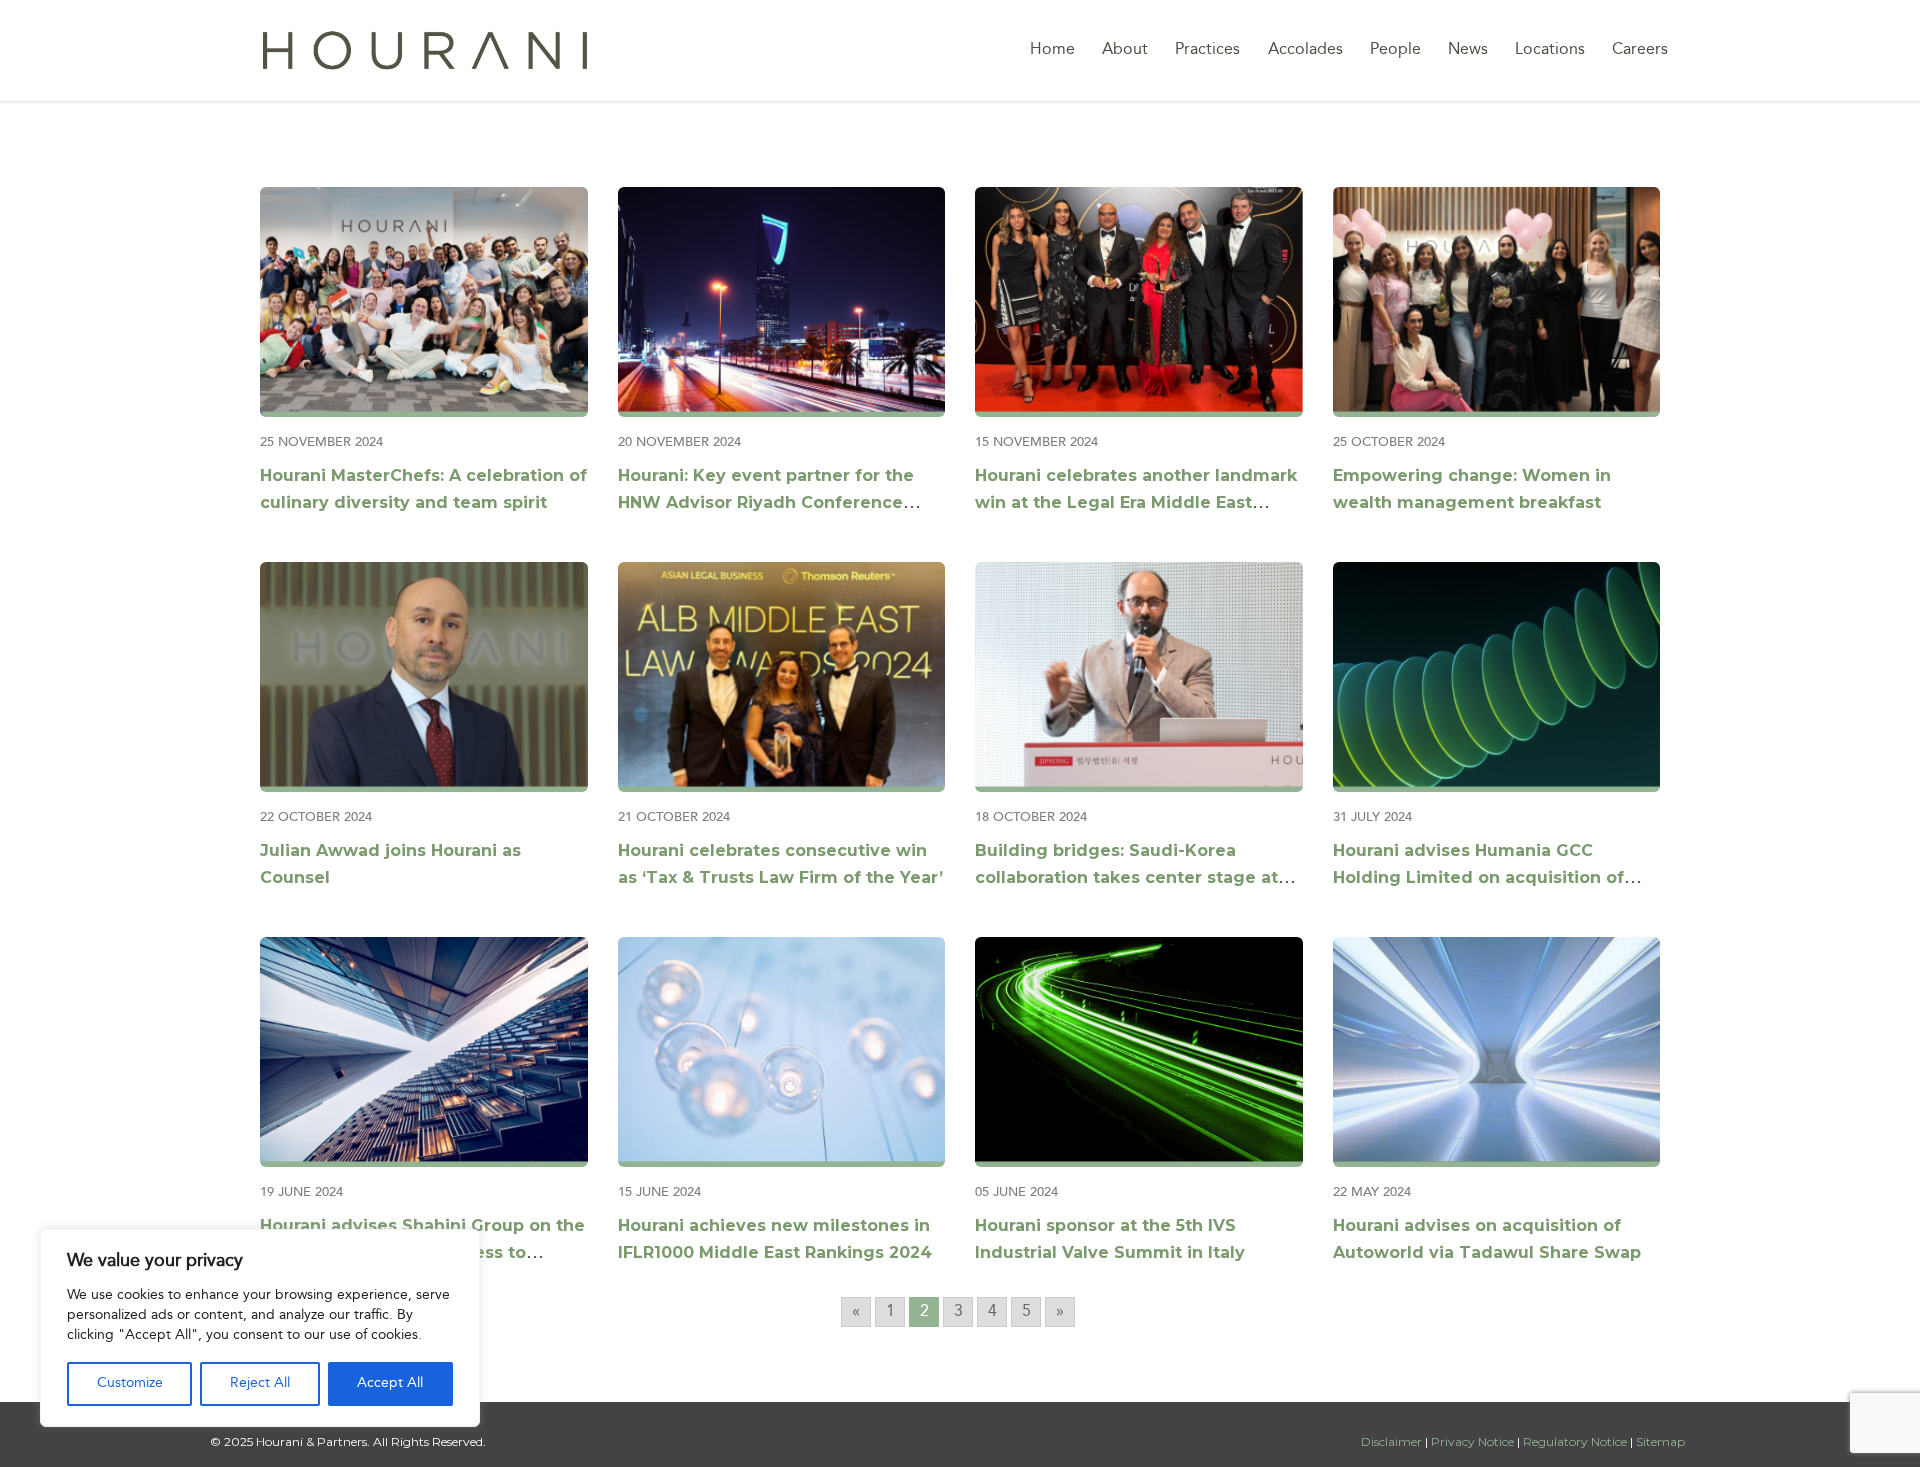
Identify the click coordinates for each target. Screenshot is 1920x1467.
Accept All (390, 1383)
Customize (130, 1383)
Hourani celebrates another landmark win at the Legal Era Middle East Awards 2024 (1136, 502)
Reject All (260, 1383)
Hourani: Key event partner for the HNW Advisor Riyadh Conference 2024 (766, 502)
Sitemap (1660, 1441)
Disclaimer (1393, 1441)
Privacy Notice (1472, 1441)
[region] (260, 1328)
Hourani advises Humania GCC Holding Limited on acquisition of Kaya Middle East (1478, 877)
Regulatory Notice (1575, 1441)
